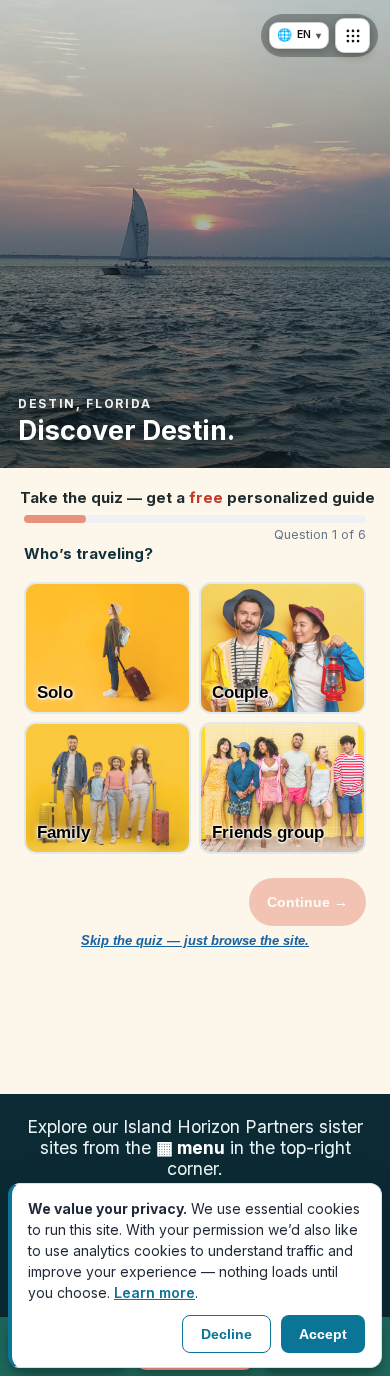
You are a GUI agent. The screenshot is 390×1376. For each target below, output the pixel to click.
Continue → (307, 902)
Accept (323, 1334)
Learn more (154, 1292)
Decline (226, 1334)
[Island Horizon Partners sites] (352, 35)
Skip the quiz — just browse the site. (195, 941)
